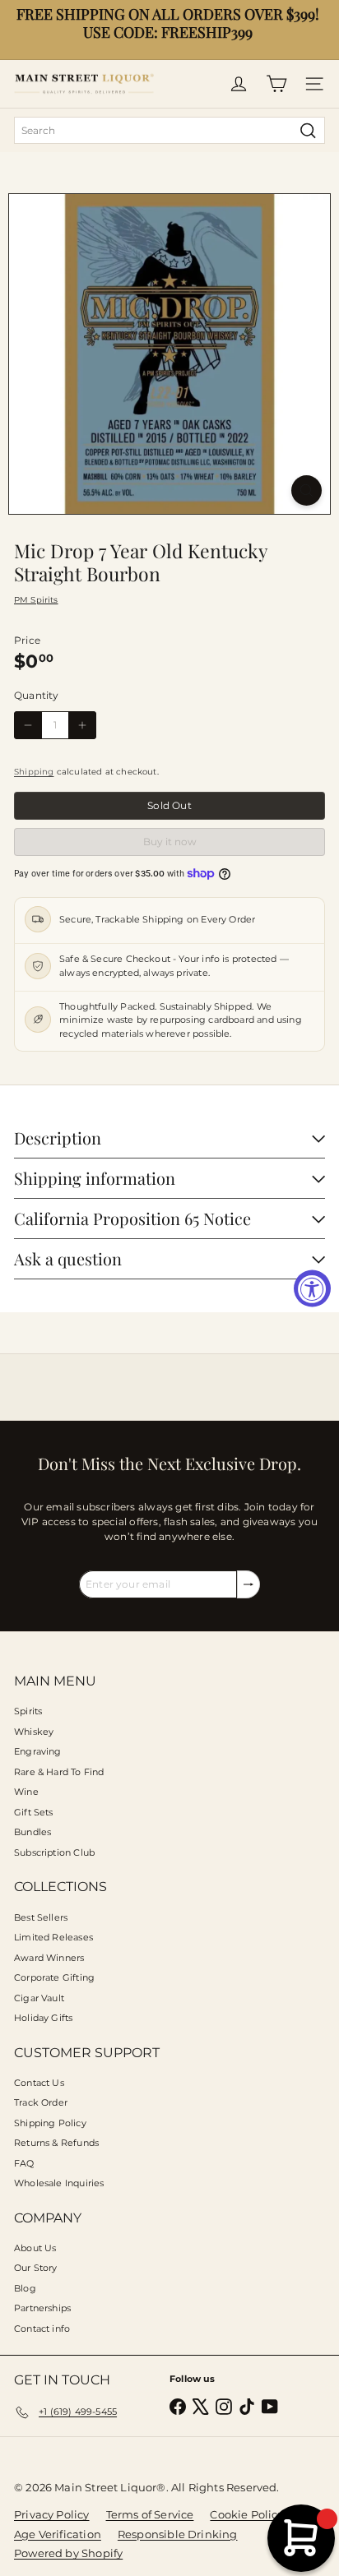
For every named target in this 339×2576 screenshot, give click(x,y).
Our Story (36, 2268)
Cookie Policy (246, 2514)
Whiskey (34, 1732)
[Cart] (276, 84)
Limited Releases (53, 1937)
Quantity (36, 695)
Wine (26, 1792)
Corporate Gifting (54, 1977)
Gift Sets (34, 1812)
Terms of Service (150, 2514)
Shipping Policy (50, 2123)
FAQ (24, 2163)
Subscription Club (54, 1852)
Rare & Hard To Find (59, 1772)
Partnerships (42, 2308)
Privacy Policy (52, 2514)
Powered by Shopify (68, 2553)
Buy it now (170, 842)
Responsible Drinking (178, 2534)
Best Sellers (41, 1917)
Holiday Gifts (43, 2018)
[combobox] (169, 130)
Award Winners (49, 1958)
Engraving (38, 1751)
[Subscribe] (248, 1584)
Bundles (33, 1832)
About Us (35, 2248)
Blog (25, 2288)
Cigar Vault (39, 1998)
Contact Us (39, 2083)
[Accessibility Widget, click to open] (312, 1288)
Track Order (41, 2102)
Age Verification (58, 2534)
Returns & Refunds (56, 2143)
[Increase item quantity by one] (82, 725)
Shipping (34, 772)
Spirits (28, 1711)
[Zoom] (306, 490)
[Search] (308, 130)
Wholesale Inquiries (59, 2183)
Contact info (42, 2329)
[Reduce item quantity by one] (28, 725)
